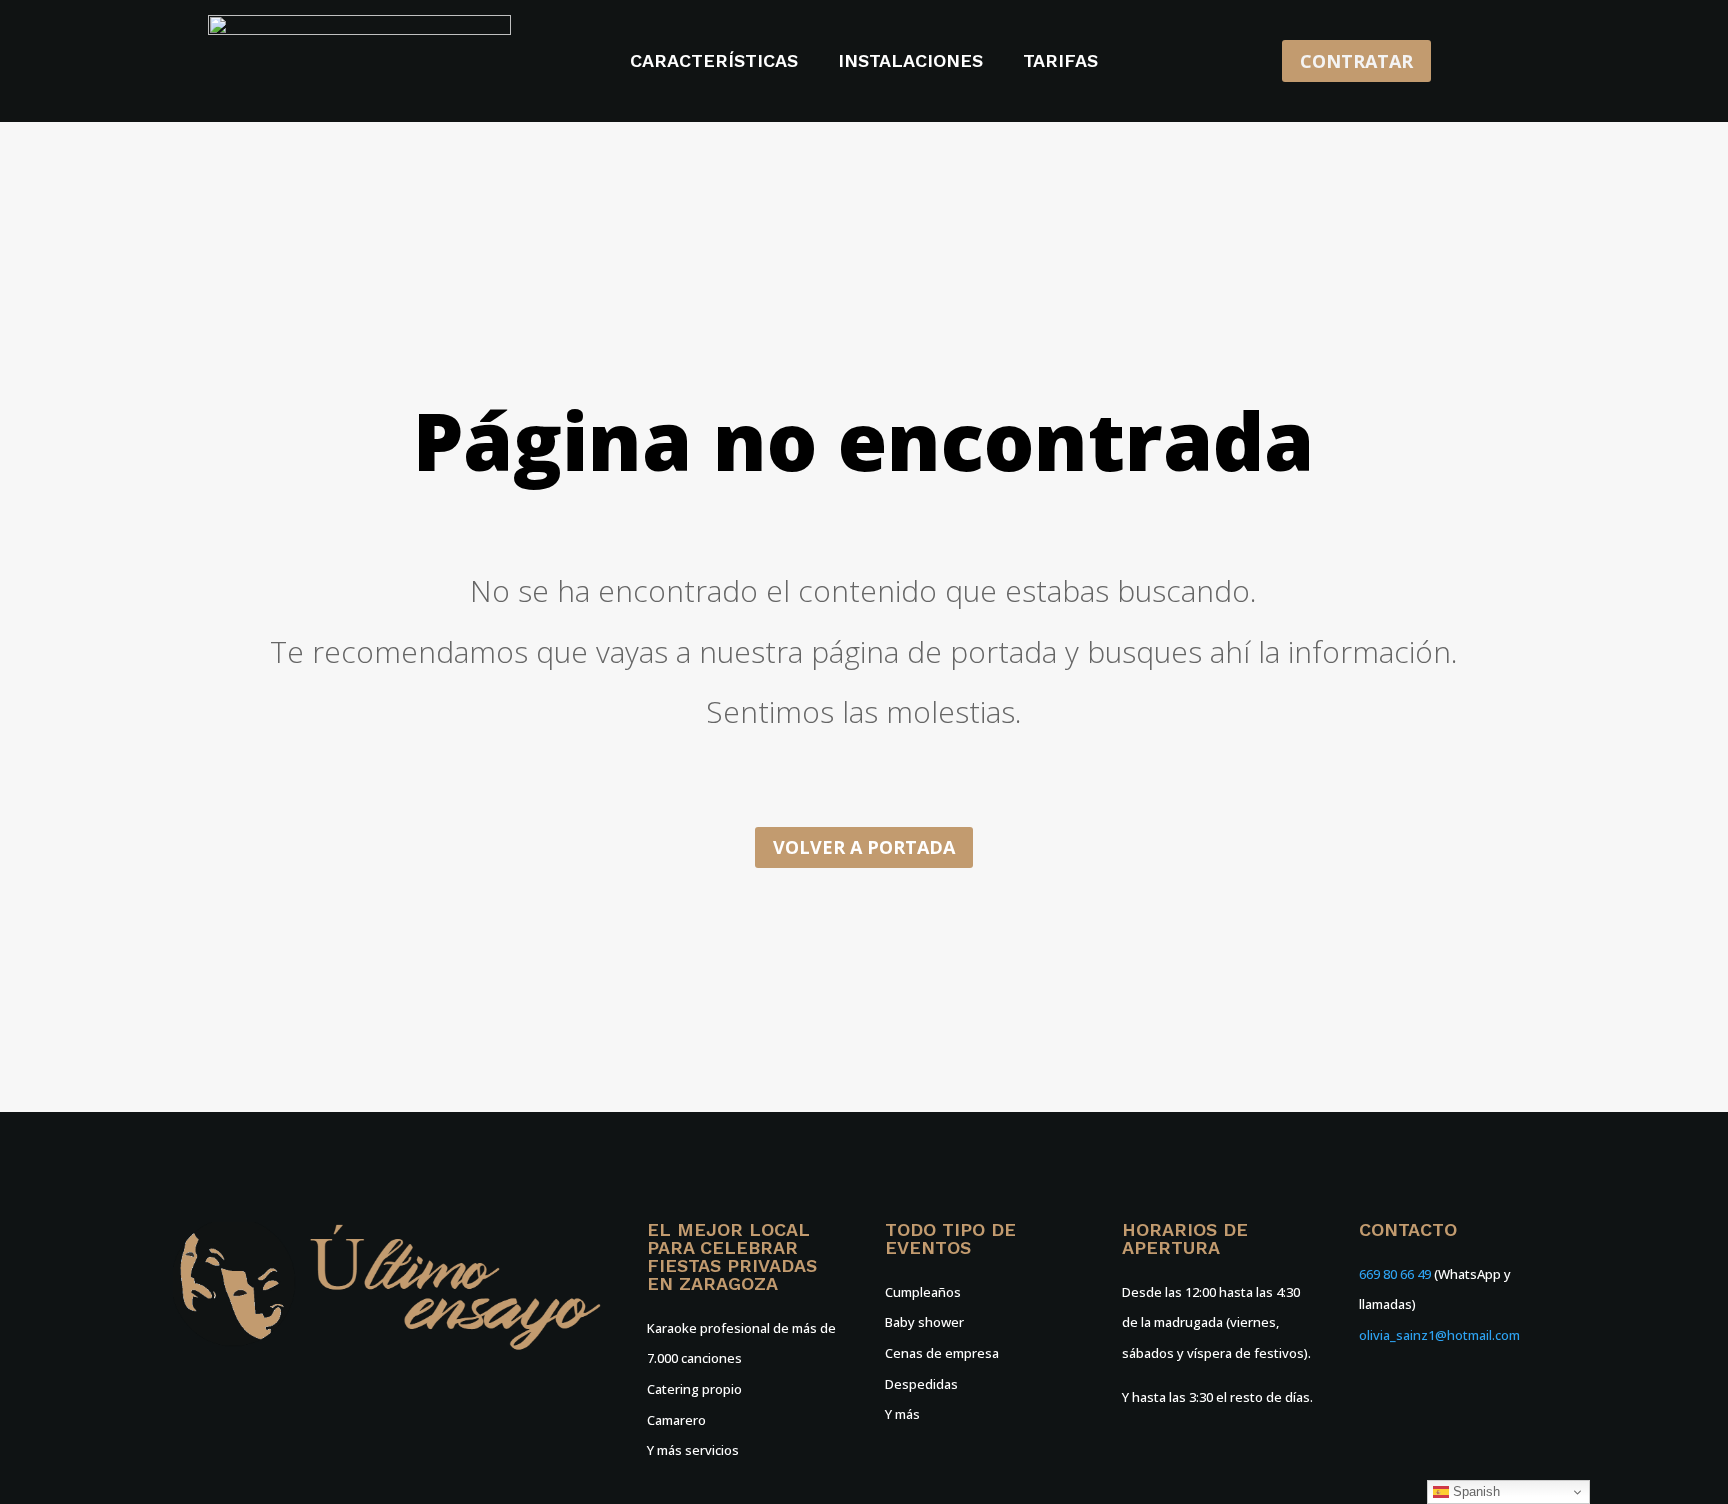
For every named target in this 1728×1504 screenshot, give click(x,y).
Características (714, 62)
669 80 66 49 (1395, 1274)
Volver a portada (864, 847)
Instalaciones (910, 62)
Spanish (1474, 1491)
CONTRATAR (1356, 61)
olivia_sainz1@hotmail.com (1439, 1335)
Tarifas (1060, 62)
